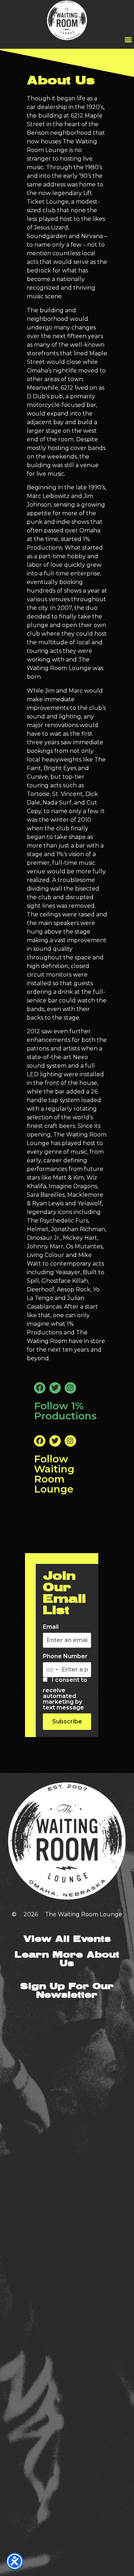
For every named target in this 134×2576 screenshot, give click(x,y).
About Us (61, 81)
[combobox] (51, 1670)
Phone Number (65, 1656)
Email (51, 1627)
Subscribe (67, 1721)
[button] (128, 39)
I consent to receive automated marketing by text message (65, 1694)
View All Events (67, 1939)
